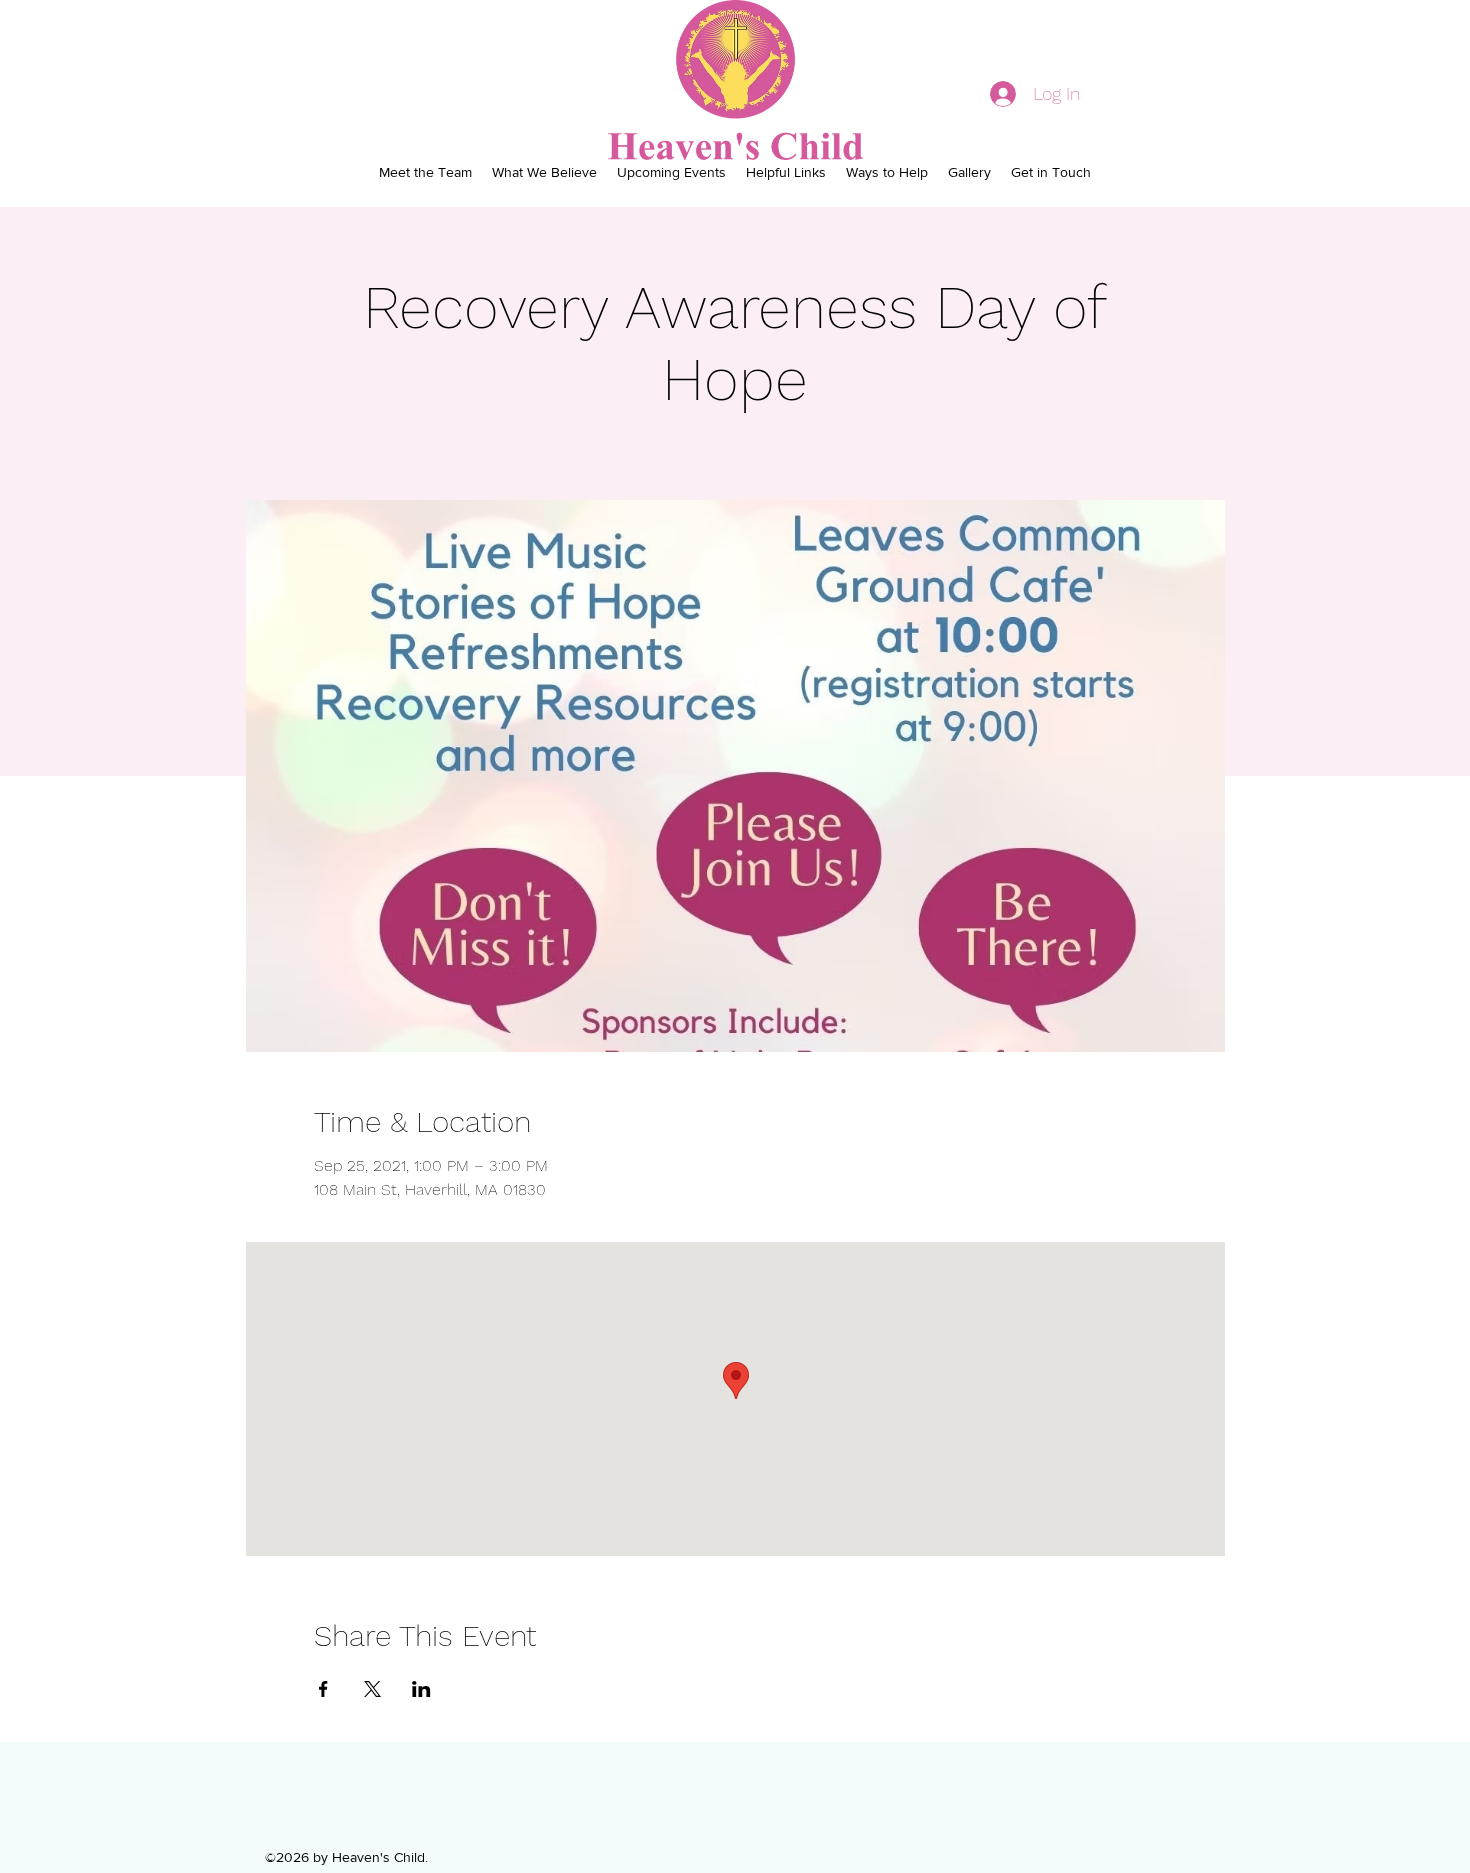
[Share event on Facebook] (323, 1689)
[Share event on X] (372, 1689)
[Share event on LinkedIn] (421, 1689)
